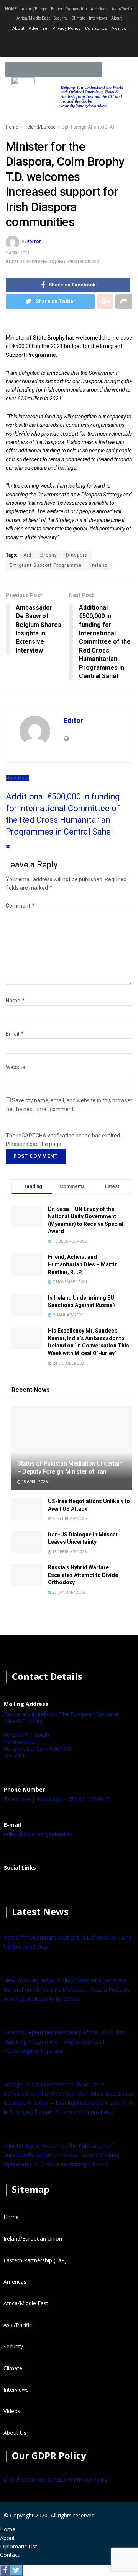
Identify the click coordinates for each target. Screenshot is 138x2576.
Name (16, 1001)
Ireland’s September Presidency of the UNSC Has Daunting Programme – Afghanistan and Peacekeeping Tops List (64, 2041)
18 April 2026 (34, 1482)
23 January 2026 (68, 1592)
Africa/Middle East (33, 18)
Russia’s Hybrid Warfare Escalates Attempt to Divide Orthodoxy (83, 1575)
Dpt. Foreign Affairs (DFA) (88, 127)
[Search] (110, 70)
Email (15, 1034)
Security (61, 18)
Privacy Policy (66, 28)
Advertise (38, 28)
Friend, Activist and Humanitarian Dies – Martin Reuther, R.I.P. (83, 1264)
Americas (99, 9)
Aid (27, 555)
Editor (34, 242)
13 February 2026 (69, 1552)
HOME (11, 9)
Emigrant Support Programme (46, 565)
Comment (21, 906)
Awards (119, 28)
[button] (126, 70)
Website (16, 1067)
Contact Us (96, 28)
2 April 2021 (18, 253)
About (116, 18)
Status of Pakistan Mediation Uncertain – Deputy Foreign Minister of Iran (70, 1468)
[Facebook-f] (49, 44)
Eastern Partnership (69, 9)
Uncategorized (83, 262)
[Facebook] (13, 1886)
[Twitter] (69, 44)
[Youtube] (89, 44)
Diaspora (77, 555)
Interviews (98, 18)
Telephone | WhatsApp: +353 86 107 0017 (57, 1799)
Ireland (99, 565)
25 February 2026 (69, 1519)
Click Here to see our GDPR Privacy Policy (56, 2479)
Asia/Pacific (122, 9)
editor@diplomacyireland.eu (38, 1834)
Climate (78, 18)
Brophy (49, 555)
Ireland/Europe (34, 9)
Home (12, 127)
